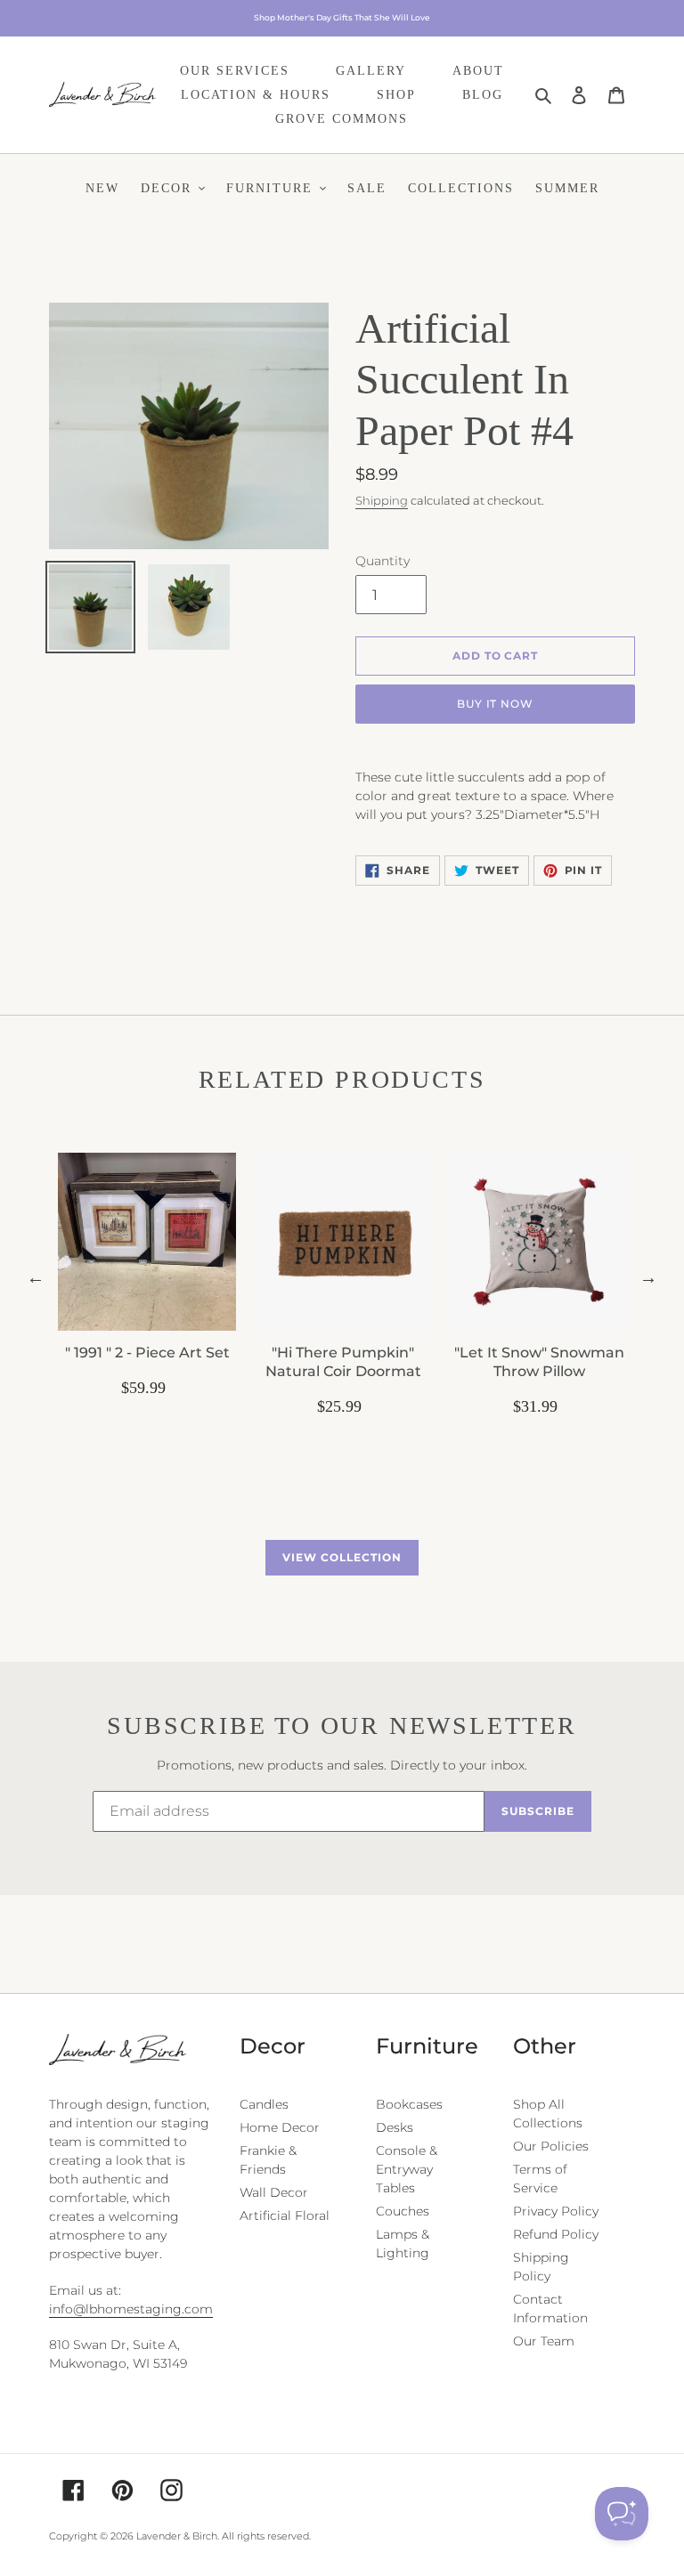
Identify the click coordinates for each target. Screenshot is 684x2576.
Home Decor (280, 2127)
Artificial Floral (285, 2216)
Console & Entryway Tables (407, 2169)
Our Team (544, 2341)
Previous (36, 1277)
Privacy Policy (556, 2211)
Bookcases (409, 2104)
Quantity (383, 561)
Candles (264, 2104)
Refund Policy (556, 2234)
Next (648, 1277)
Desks (395, 2127)
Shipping (382, 500)
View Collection (342, 1557)
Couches (403, 2211)
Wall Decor (274, 2192)
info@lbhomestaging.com (131, 2309)
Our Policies (551, 2146)
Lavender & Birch (177, 2536)
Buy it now (496, 704)
